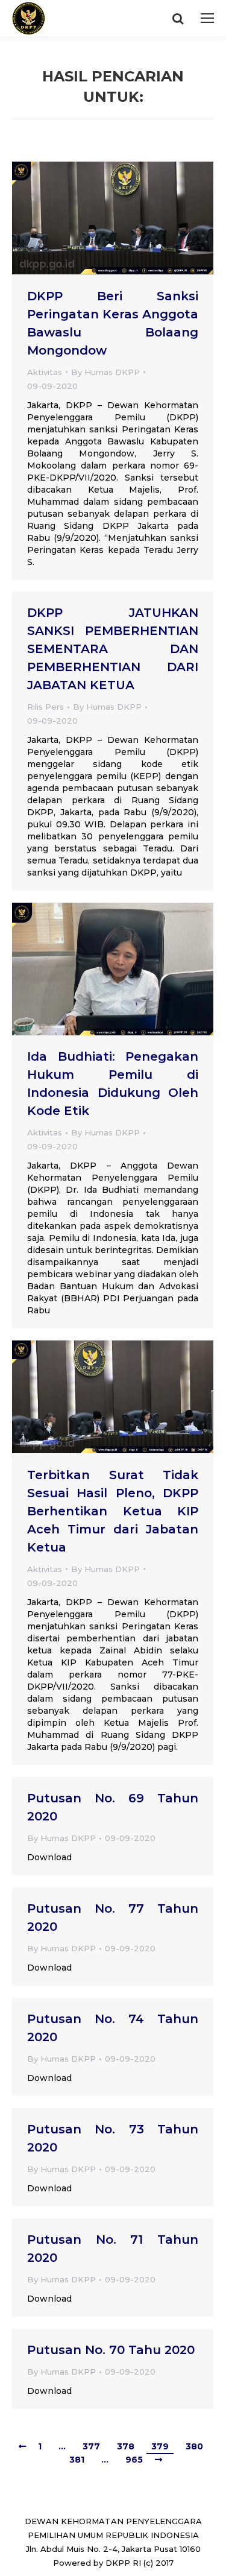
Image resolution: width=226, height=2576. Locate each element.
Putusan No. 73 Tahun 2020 (113, 2138)
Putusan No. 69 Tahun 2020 (113, 1807)
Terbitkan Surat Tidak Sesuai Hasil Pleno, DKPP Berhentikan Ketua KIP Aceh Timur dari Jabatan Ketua (113, 1511)
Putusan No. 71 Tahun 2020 (113, 2249)
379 (160, 2446)
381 (77, 2460)
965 (134, 2460)
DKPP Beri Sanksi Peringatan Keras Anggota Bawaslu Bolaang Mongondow (113, 323)
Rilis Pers (46, 707)
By (105, 372)
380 (194, 2446)
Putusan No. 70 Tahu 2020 (111, 2350)
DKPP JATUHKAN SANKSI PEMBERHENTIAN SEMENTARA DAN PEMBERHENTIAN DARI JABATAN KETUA (113, 649)
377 (91, 2446)
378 (126, 2446)
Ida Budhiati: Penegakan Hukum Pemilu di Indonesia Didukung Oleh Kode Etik (113, 1084)
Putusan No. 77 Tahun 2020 (113, 1918)
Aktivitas (45, 372)
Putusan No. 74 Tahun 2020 (113, 2028)
